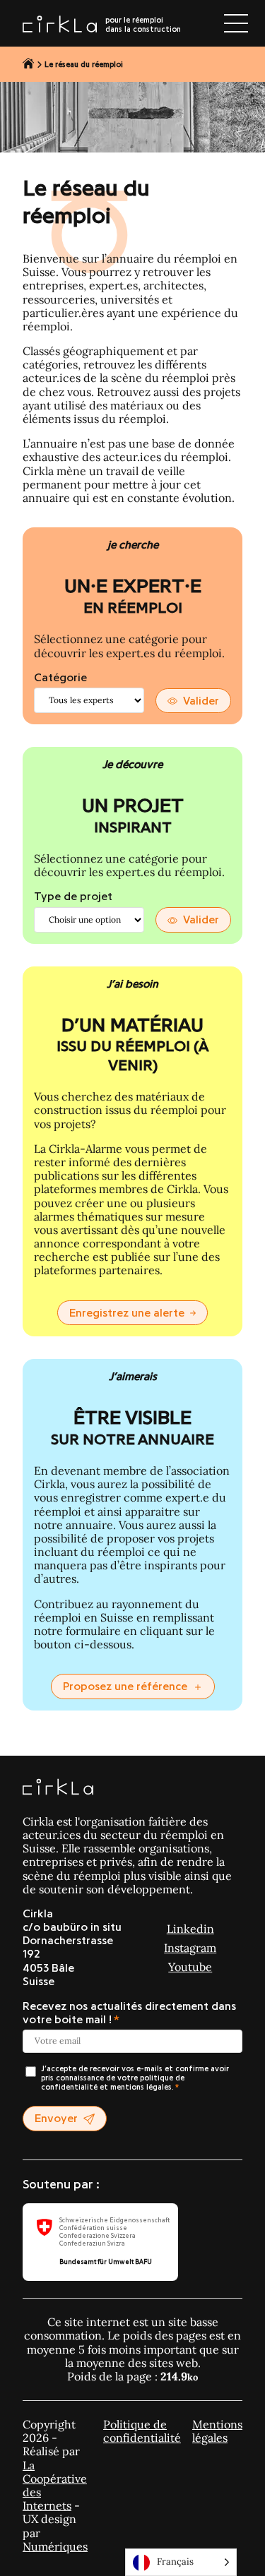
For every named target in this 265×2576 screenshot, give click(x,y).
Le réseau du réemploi (84, 65)
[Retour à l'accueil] (29, 64)
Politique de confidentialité (142, 2431)
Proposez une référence (125, 1687)
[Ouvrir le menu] (236, 23)
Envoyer (56, 2119)
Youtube (190, 1967)
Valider (201, 701)
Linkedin (190, 1929)
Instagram (190, 1948)
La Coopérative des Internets (55, 2486)
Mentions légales (217, 2431)
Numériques (55, 2546)
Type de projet (73, 897)
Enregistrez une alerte (127, 1313)
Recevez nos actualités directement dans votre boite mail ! (129, 2013)
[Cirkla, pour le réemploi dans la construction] (58, 1788)
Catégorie (60, 678)
